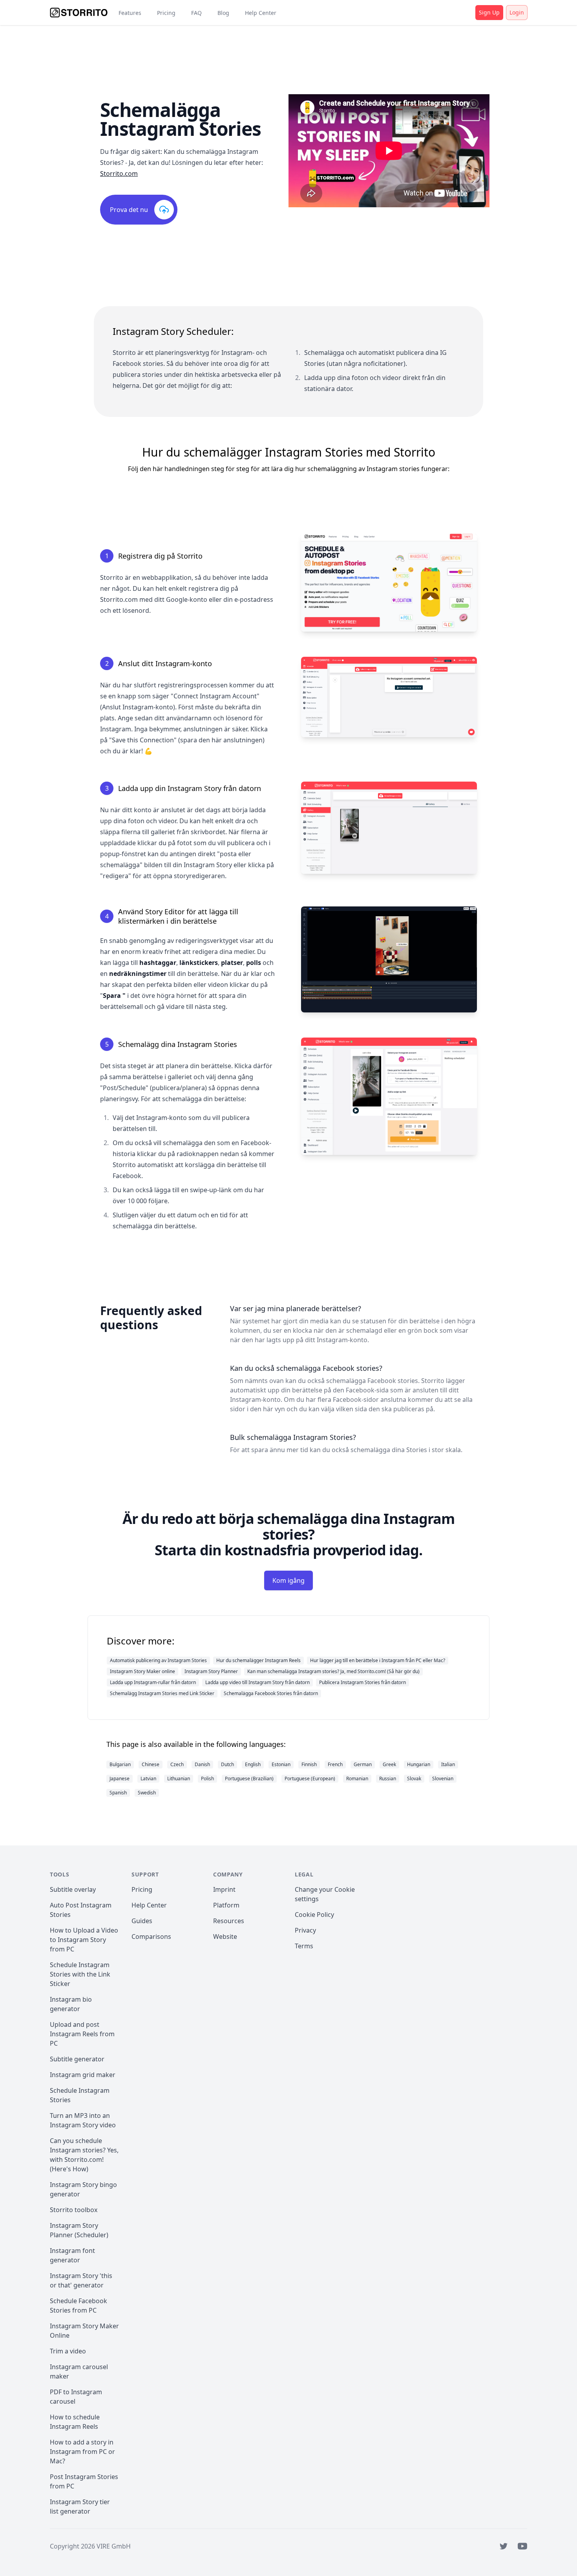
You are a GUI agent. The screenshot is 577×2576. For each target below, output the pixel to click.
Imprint (224, 1889)
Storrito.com (119, 174)
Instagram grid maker (83, 2075)
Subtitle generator (77, 2059)
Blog (223, 13)
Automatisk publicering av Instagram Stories (158, 1660)
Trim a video (68, 2351)
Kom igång (288, 1580)
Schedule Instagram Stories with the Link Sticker (80, 1974)
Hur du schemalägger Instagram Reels (258, 1660)
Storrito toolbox (74, 2210)
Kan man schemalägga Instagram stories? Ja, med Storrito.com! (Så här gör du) (333, 1671)
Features (130, 13)
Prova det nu (129, 210)
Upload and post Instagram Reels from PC (82, 2034)
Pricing (166, 13)
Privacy (305, 1930)
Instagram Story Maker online (142, 1671)
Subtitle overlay (73, 1889)
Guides (142, 1921)
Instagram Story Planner (211, 1671)
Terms (304, 1946)
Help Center (261, 13)
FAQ (196, 13)
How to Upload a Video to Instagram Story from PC (84, 1940)
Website (225, 1937)
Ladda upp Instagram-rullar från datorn (153, 1682)
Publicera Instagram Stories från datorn (362, 1682)
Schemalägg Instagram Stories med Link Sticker (162, 1693)
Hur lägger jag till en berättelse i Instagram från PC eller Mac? (378, 1660)
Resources (229, 1921)
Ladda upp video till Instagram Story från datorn (257, 1682)
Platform (226, 1905)
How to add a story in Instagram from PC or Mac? (82, 2452)
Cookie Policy (314, 1915)
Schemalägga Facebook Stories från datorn (271, 1693)
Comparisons (151, 1937)
